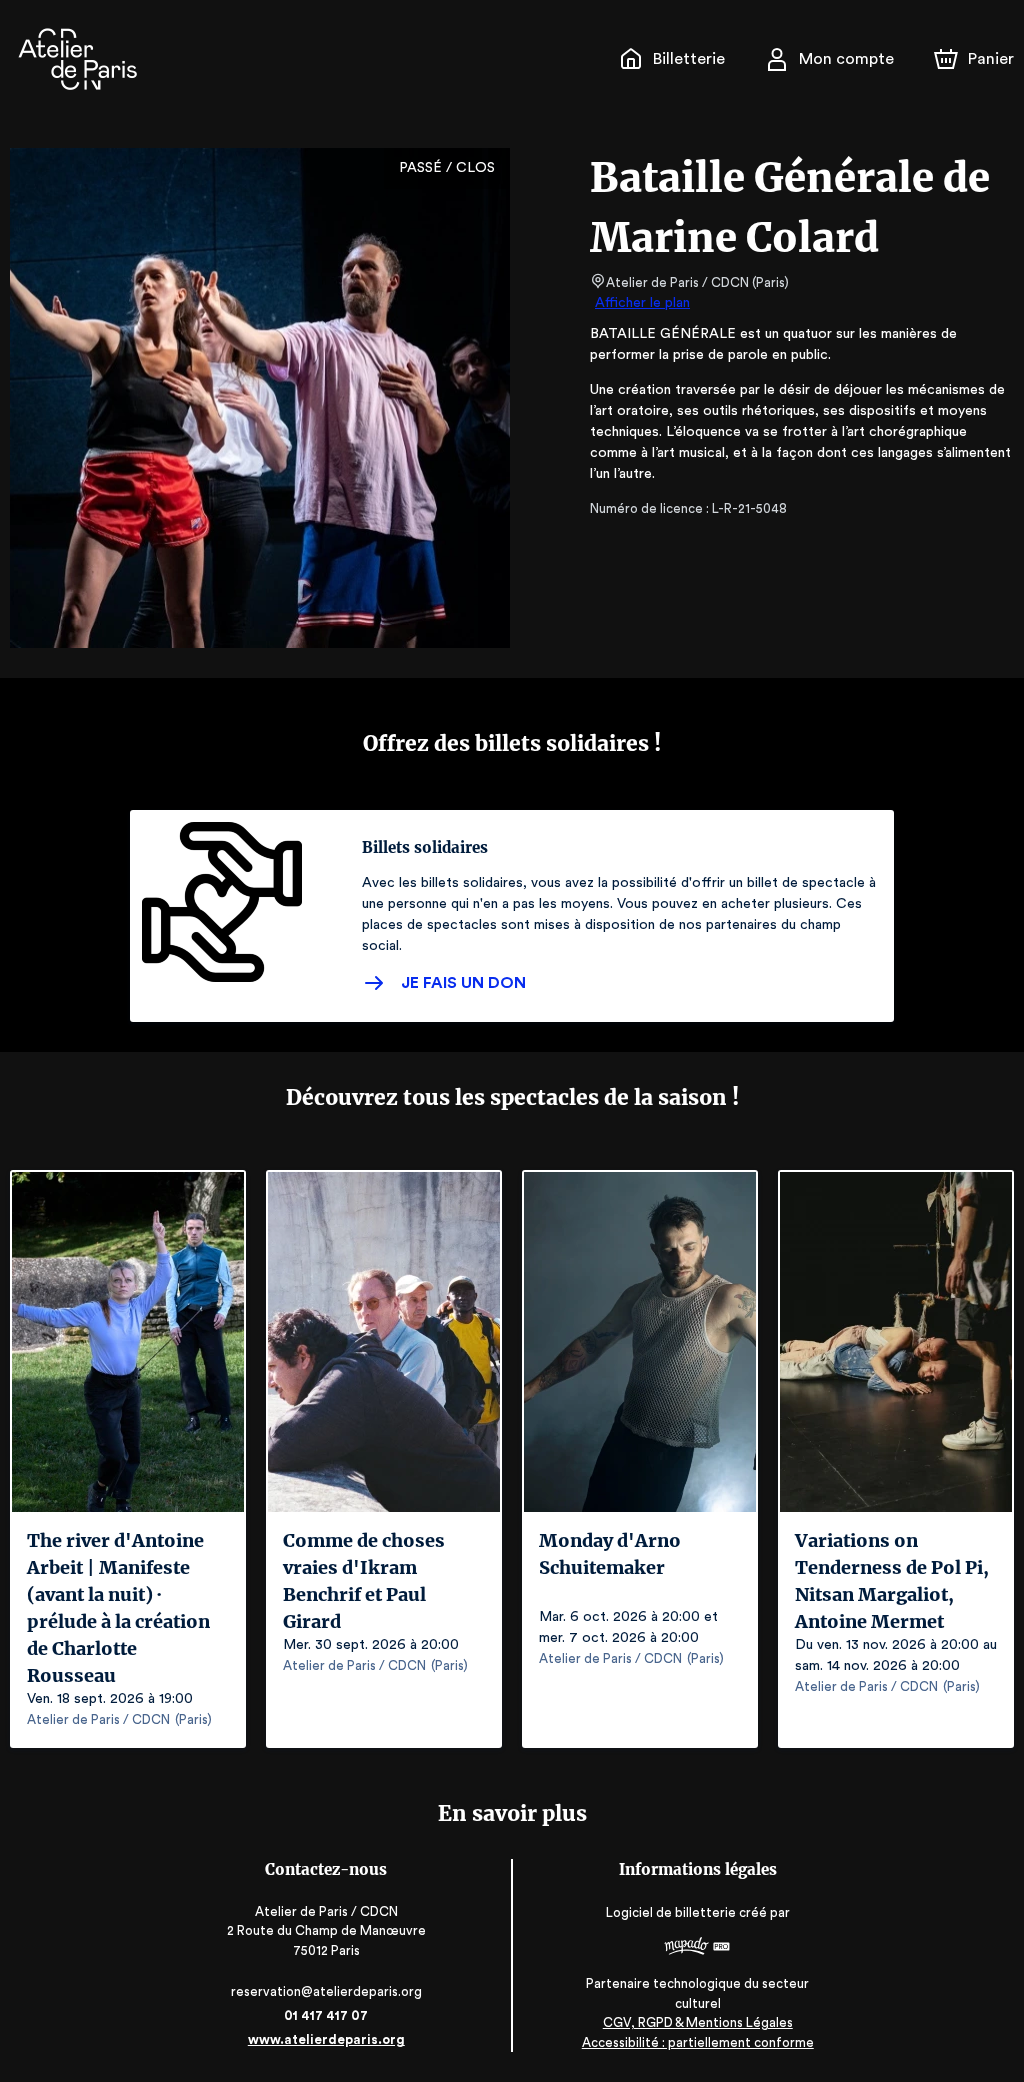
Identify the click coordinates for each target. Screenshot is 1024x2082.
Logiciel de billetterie (671, 1912)
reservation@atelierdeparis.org (326, 1991)
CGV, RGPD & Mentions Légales (698, 2022)
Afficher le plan (642, 303)
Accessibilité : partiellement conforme (698, 2042)
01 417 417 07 (326, 2015)
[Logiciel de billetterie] (697, 1948)
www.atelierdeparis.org (326, 2039)
